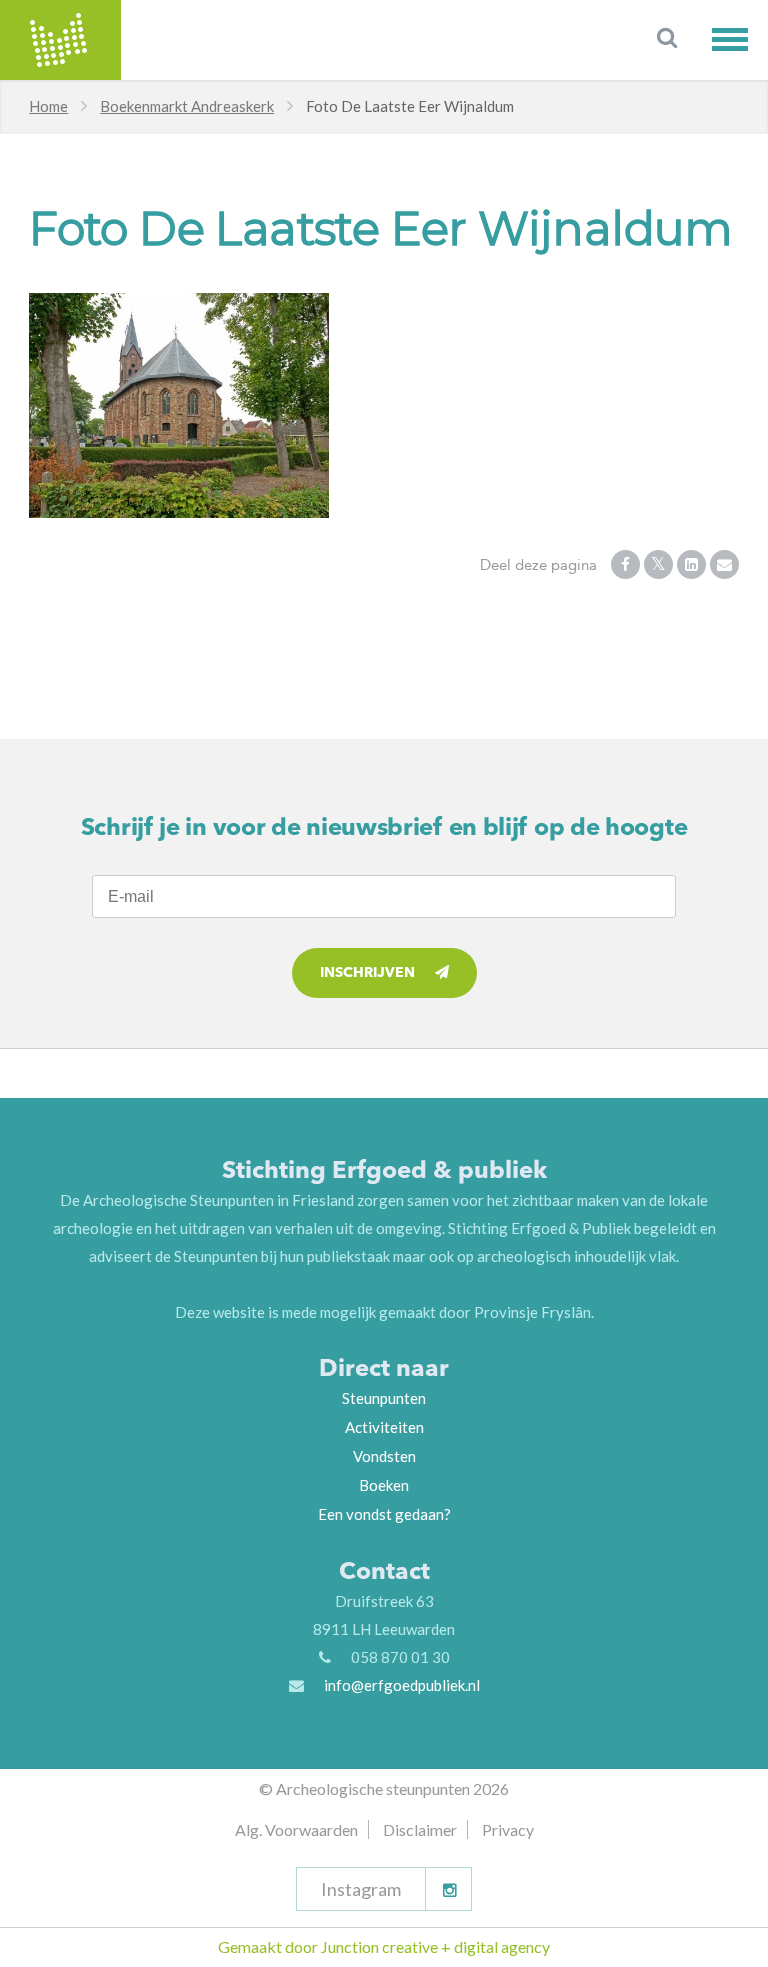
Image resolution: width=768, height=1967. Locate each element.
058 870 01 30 (400, 1657)
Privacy (508, 1829)
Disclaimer (420, 1829)
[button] (740, 39)
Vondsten (384, 1456)
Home (48, 106)
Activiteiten (384, 1427)
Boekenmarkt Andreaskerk (187, 106)
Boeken (384, 1485)
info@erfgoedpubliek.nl (402, 1685)
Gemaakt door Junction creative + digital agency (384, 1946)
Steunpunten (384, 1398)
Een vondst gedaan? (384, 1514)
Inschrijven (367, 973)
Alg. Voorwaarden (296, 1829)
